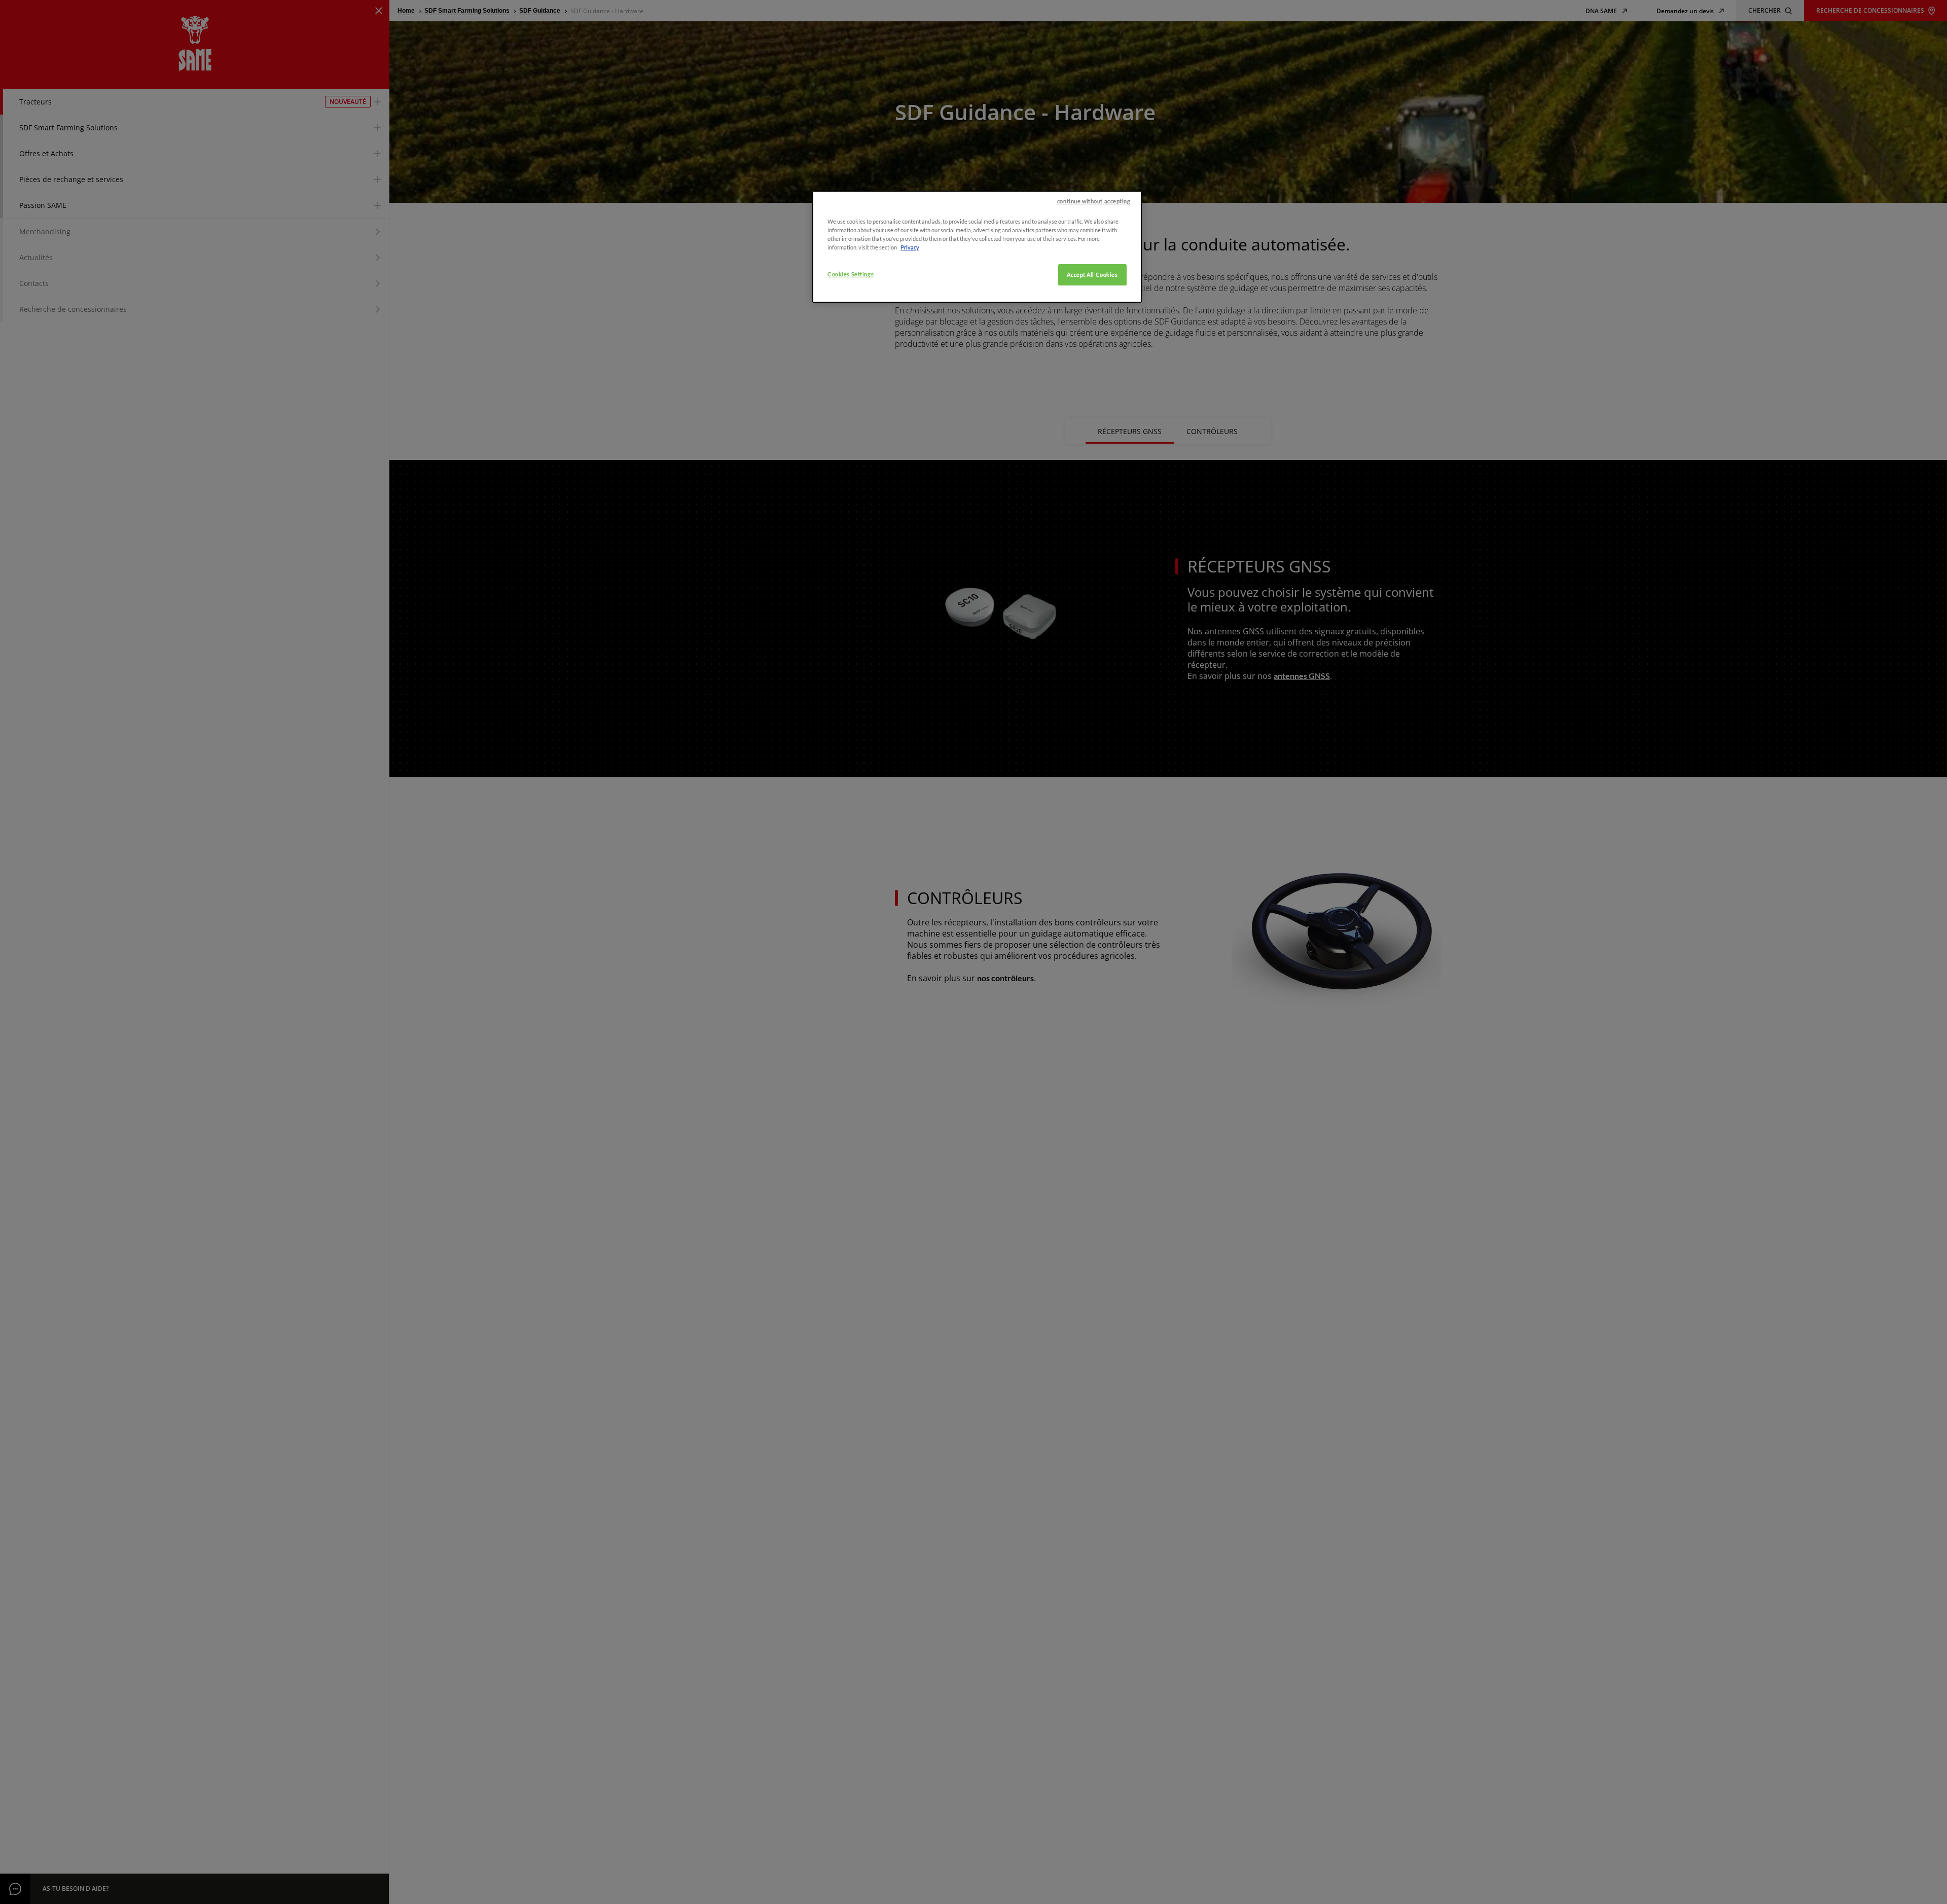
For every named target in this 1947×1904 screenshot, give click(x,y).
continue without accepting (1094, 201)
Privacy (910, 247)
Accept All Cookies (1092, 275)
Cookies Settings (851, 274)
